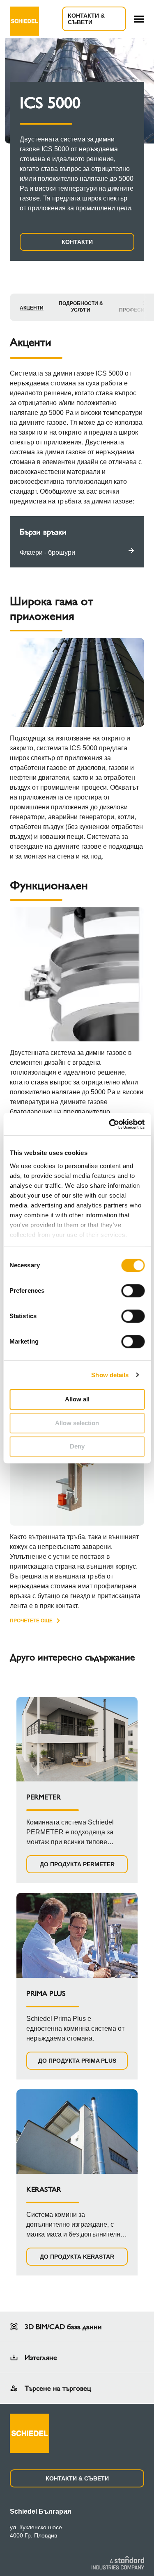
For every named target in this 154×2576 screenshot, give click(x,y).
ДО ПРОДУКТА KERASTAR (77, 2257)
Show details (110, 1375)
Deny (77, 1446)
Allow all (77, 1399)
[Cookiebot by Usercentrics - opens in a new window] (110, 1124)
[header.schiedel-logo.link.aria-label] (24, 19)
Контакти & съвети (86, 19)
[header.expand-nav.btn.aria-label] (139, 19)
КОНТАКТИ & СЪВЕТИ (77, 2478)
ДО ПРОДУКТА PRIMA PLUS (77, 2061)
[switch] (133, 1291)
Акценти (32, 308)
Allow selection (77, 1423)
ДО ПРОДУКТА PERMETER (77, 1864)
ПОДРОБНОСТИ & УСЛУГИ (81, 307)
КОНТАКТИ (77, 242)
